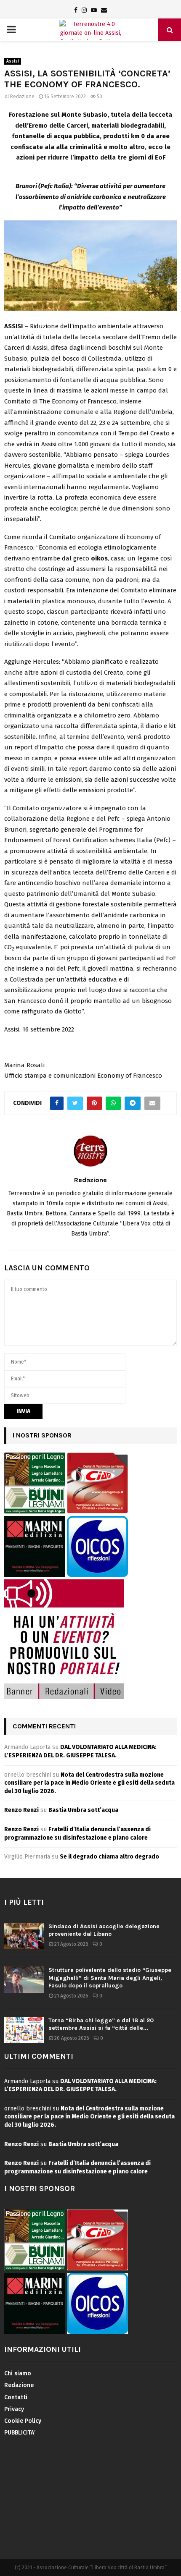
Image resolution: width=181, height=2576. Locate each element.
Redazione (22, 97)
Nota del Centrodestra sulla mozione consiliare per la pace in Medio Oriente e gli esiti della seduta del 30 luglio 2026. (89, 1783)
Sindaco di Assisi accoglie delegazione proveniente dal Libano (104, 1930)
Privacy (14, 2409)
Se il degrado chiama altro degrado (109, 1857)
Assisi (13, 61)
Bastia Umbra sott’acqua (83, 1810)
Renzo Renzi (21, 1810)
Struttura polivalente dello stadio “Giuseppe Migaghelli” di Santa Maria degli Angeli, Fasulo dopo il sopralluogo (110, 1978)
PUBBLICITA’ (20, 2433)
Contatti (16, 2397)
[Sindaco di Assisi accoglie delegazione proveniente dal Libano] (24, 1936)
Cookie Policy (23, 2421)
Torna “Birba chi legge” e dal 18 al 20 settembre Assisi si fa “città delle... (101, 2024)
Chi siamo (18, 2373)
